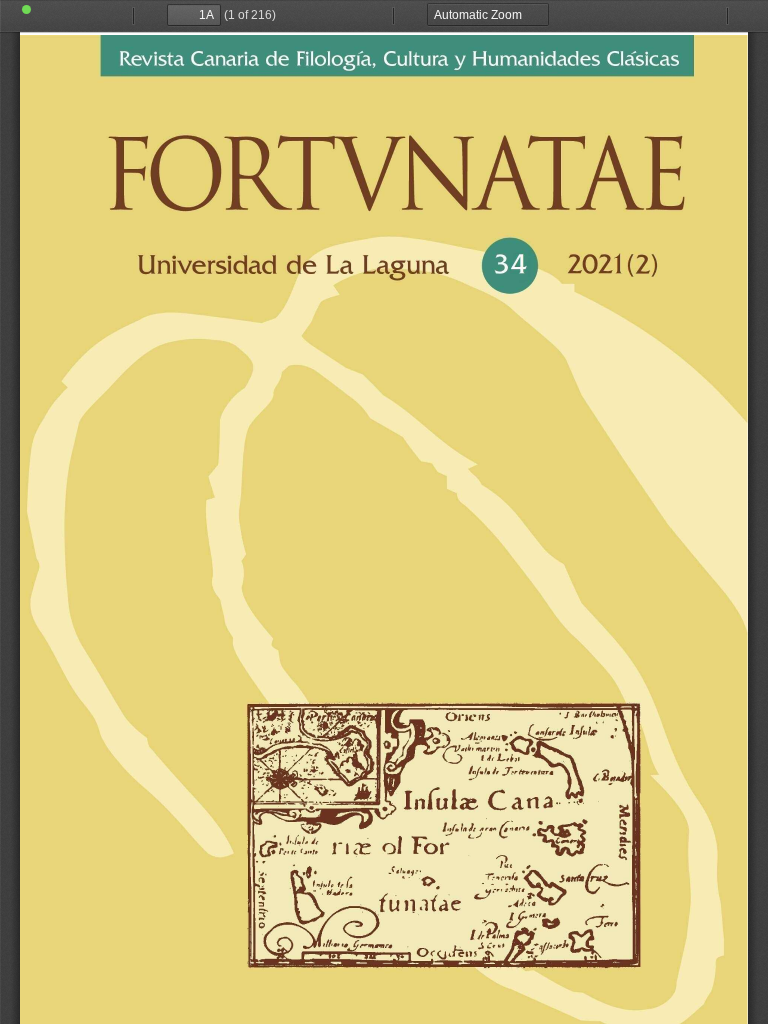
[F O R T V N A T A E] (384, 528)
